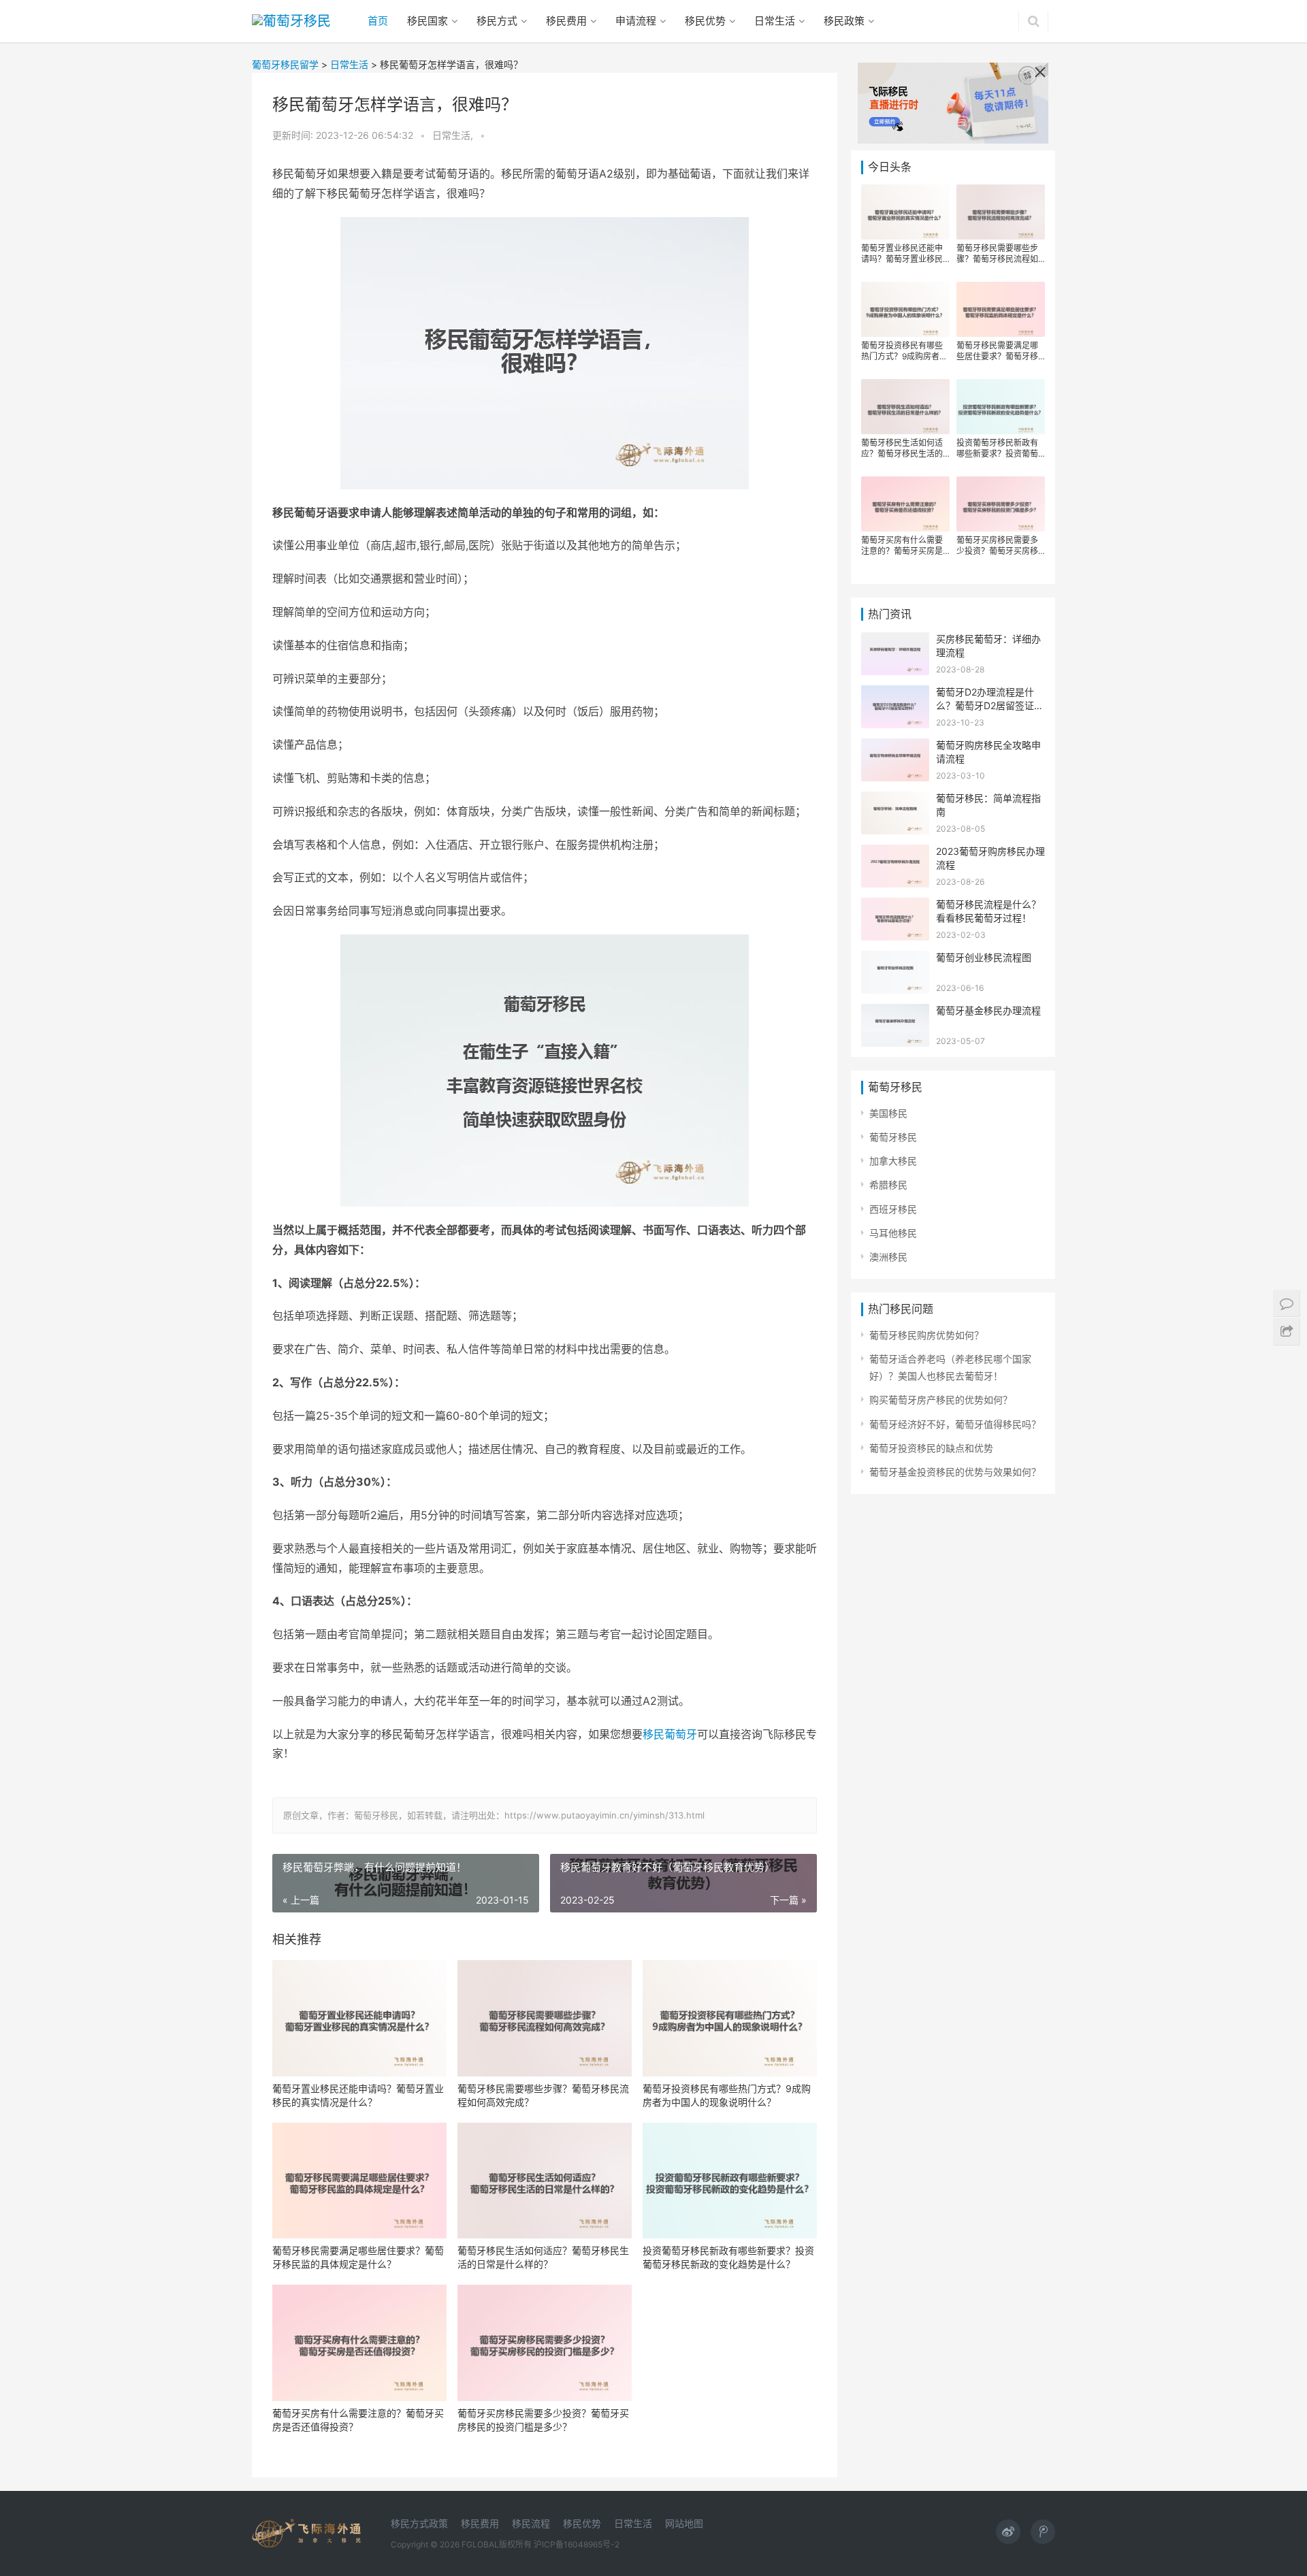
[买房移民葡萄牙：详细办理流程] (895, 641)
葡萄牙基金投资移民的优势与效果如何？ (955, 1472)
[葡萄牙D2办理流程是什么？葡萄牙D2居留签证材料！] (895, 694)
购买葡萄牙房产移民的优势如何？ (941, 1400)
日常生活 (775, 21)
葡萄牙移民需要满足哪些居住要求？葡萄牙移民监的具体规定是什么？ (358, 2257)
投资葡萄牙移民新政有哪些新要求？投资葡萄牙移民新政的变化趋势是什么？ (728, 2257)
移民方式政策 (419, 2523)
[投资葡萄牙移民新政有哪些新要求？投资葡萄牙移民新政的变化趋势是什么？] (730, 2181)
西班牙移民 (893, 1209)
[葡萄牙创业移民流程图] (895, 959)
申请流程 (636, 21)
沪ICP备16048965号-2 (577, 2544)
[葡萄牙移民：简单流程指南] (895, 800)
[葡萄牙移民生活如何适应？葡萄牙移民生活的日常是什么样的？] (545, 2181)
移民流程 (531, 2523)
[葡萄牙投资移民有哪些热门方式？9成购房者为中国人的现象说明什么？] (730, 2018)
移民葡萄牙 (670, 1734)
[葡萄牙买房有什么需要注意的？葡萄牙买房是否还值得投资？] (359, 2343)
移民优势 (705, 21)
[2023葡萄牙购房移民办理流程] (895, 853)
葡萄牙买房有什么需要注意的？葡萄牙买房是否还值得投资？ (358, 2420)
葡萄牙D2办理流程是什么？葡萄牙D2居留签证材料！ (990, 705)
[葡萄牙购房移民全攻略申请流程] (895, 747)
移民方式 (497, 21)
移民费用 (566, 21)
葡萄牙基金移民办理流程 (988, 1010)
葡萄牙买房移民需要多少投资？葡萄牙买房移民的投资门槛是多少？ (543, 2420)
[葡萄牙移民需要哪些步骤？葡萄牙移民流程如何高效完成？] (545, 2018)
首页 (378, 21)
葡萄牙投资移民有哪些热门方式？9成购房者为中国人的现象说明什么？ (727, 2095)
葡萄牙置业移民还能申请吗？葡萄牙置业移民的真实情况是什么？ (358, 2095)
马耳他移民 (893, 1233)
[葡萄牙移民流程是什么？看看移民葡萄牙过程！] (895, 906)
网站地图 (684, 2523)
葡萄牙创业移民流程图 (984, 957)
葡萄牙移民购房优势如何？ (926, 1335)
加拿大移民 (893, 1161)
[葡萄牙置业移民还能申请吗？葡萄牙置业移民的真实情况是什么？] (359, 2018)
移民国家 (427, 21)
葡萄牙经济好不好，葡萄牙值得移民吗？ (955, 1424)
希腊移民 (888, 1185)
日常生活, (454, 135)
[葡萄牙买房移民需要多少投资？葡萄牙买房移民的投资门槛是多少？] (545, 2343)
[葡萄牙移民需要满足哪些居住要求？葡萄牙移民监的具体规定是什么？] (359, 2181)
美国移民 (888, 1113)
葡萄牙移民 (893, 1137)
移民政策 (844, 21)
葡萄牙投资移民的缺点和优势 (931, 1448)
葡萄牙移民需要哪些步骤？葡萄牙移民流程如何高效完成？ (543, 2095)
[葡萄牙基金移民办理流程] (895, 1012)
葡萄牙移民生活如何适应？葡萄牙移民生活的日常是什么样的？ (543, 2257)
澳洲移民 (888, 1257)
